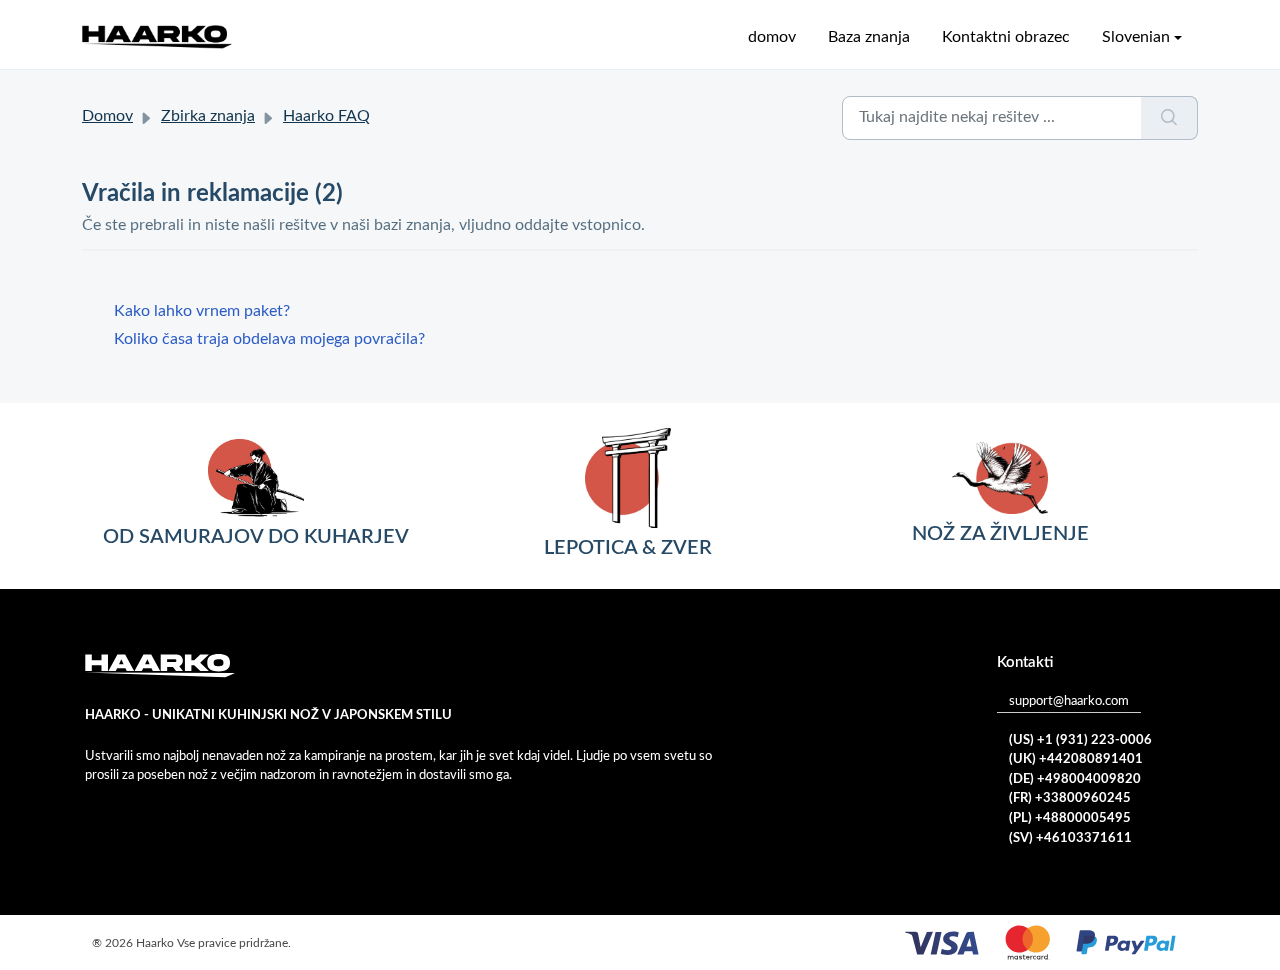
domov (772, 37)
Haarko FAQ (326, 116)
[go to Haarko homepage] (157, 36)
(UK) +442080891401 (1076, 759)
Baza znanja (869, 37)
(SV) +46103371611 (1070, 838)
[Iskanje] (1169, 118)
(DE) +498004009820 (1075, 779)
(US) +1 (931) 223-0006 (1080, 740)
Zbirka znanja (208, 116)
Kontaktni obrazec (1006, 37)
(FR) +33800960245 (1070, 798)
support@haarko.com (1069, 701)
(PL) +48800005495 (1070, 818)
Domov (107, 116)
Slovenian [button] (1136, 37)
